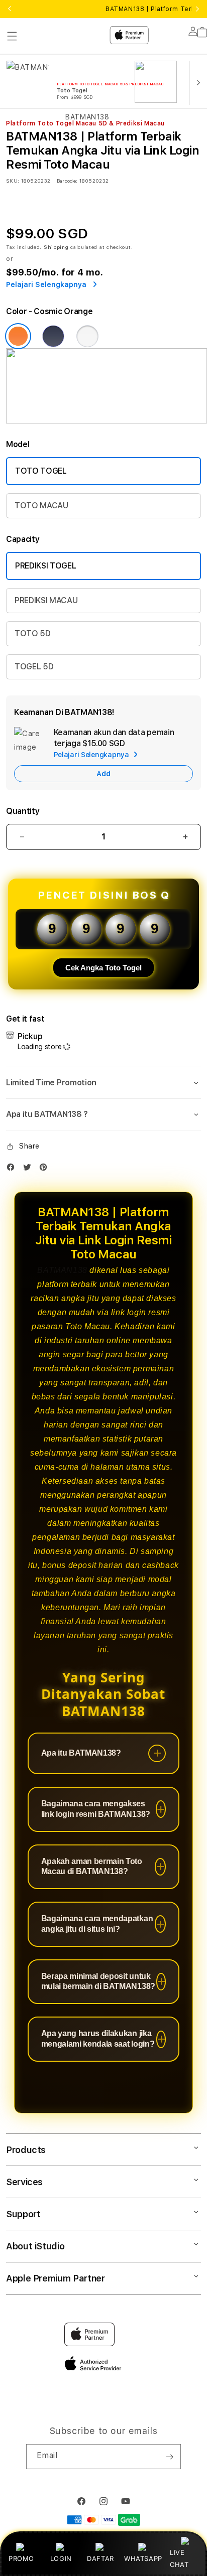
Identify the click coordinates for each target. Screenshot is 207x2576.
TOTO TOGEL (41, 471)
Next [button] (197, 9)
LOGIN (61, 2558)
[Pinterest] (46, 1169)
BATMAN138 (62, 1270)
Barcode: (67, 181)
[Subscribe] (169, 2457)
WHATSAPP (143, 2558)
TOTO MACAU (41, 506)
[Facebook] (13, 1169)
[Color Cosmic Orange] (18, 336)
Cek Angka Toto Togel (103, 968)
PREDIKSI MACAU (46, 600)
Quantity (23, 811)
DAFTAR (100, 2558)
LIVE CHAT (179, 2558)
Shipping (56, 247)
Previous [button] (10, 9)
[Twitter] (30, 1169)
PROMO (21, 2558)
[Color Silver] (87, 336)
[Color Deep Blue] (53, 336)
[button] (103, 1083)
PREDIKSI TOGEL (46, 566)
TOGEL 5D (34, 667)
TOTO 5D (33, 633)
